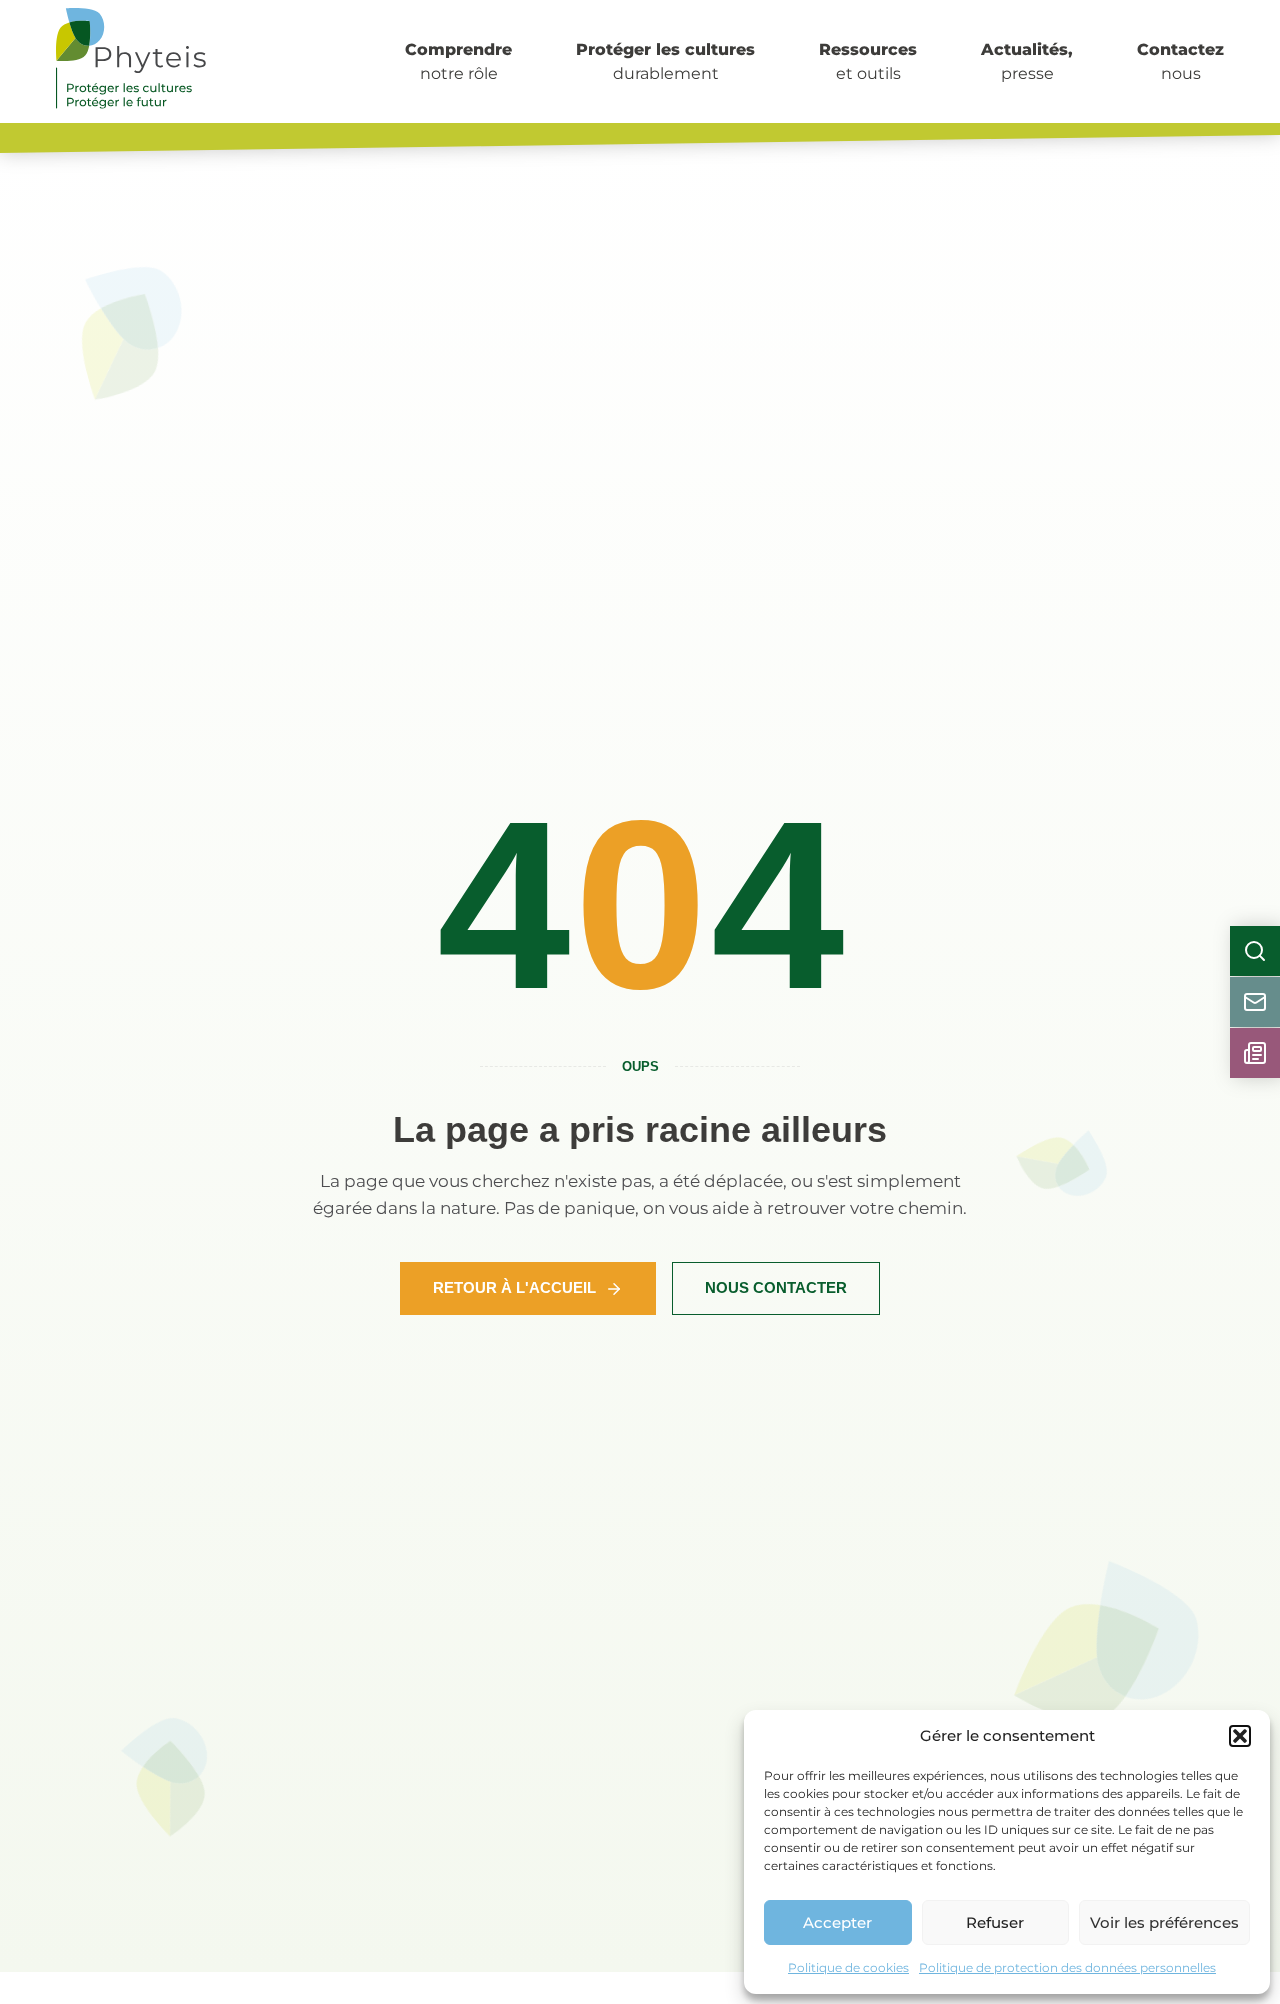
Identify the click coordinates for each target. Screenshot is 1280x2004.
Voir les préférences (1164, 1922)
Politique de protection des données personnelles (1067, 1967)
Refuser (995, 1922)
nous (1180, 61)
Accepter (837, 1922)
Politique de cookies (848, 1967)
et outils (868, 61)
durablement (665, 61)
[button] (1240, 1736)
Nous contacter (776, 1287)
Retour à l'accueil (514, 1287)
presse (1027, 61)
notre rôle (458, 61)
